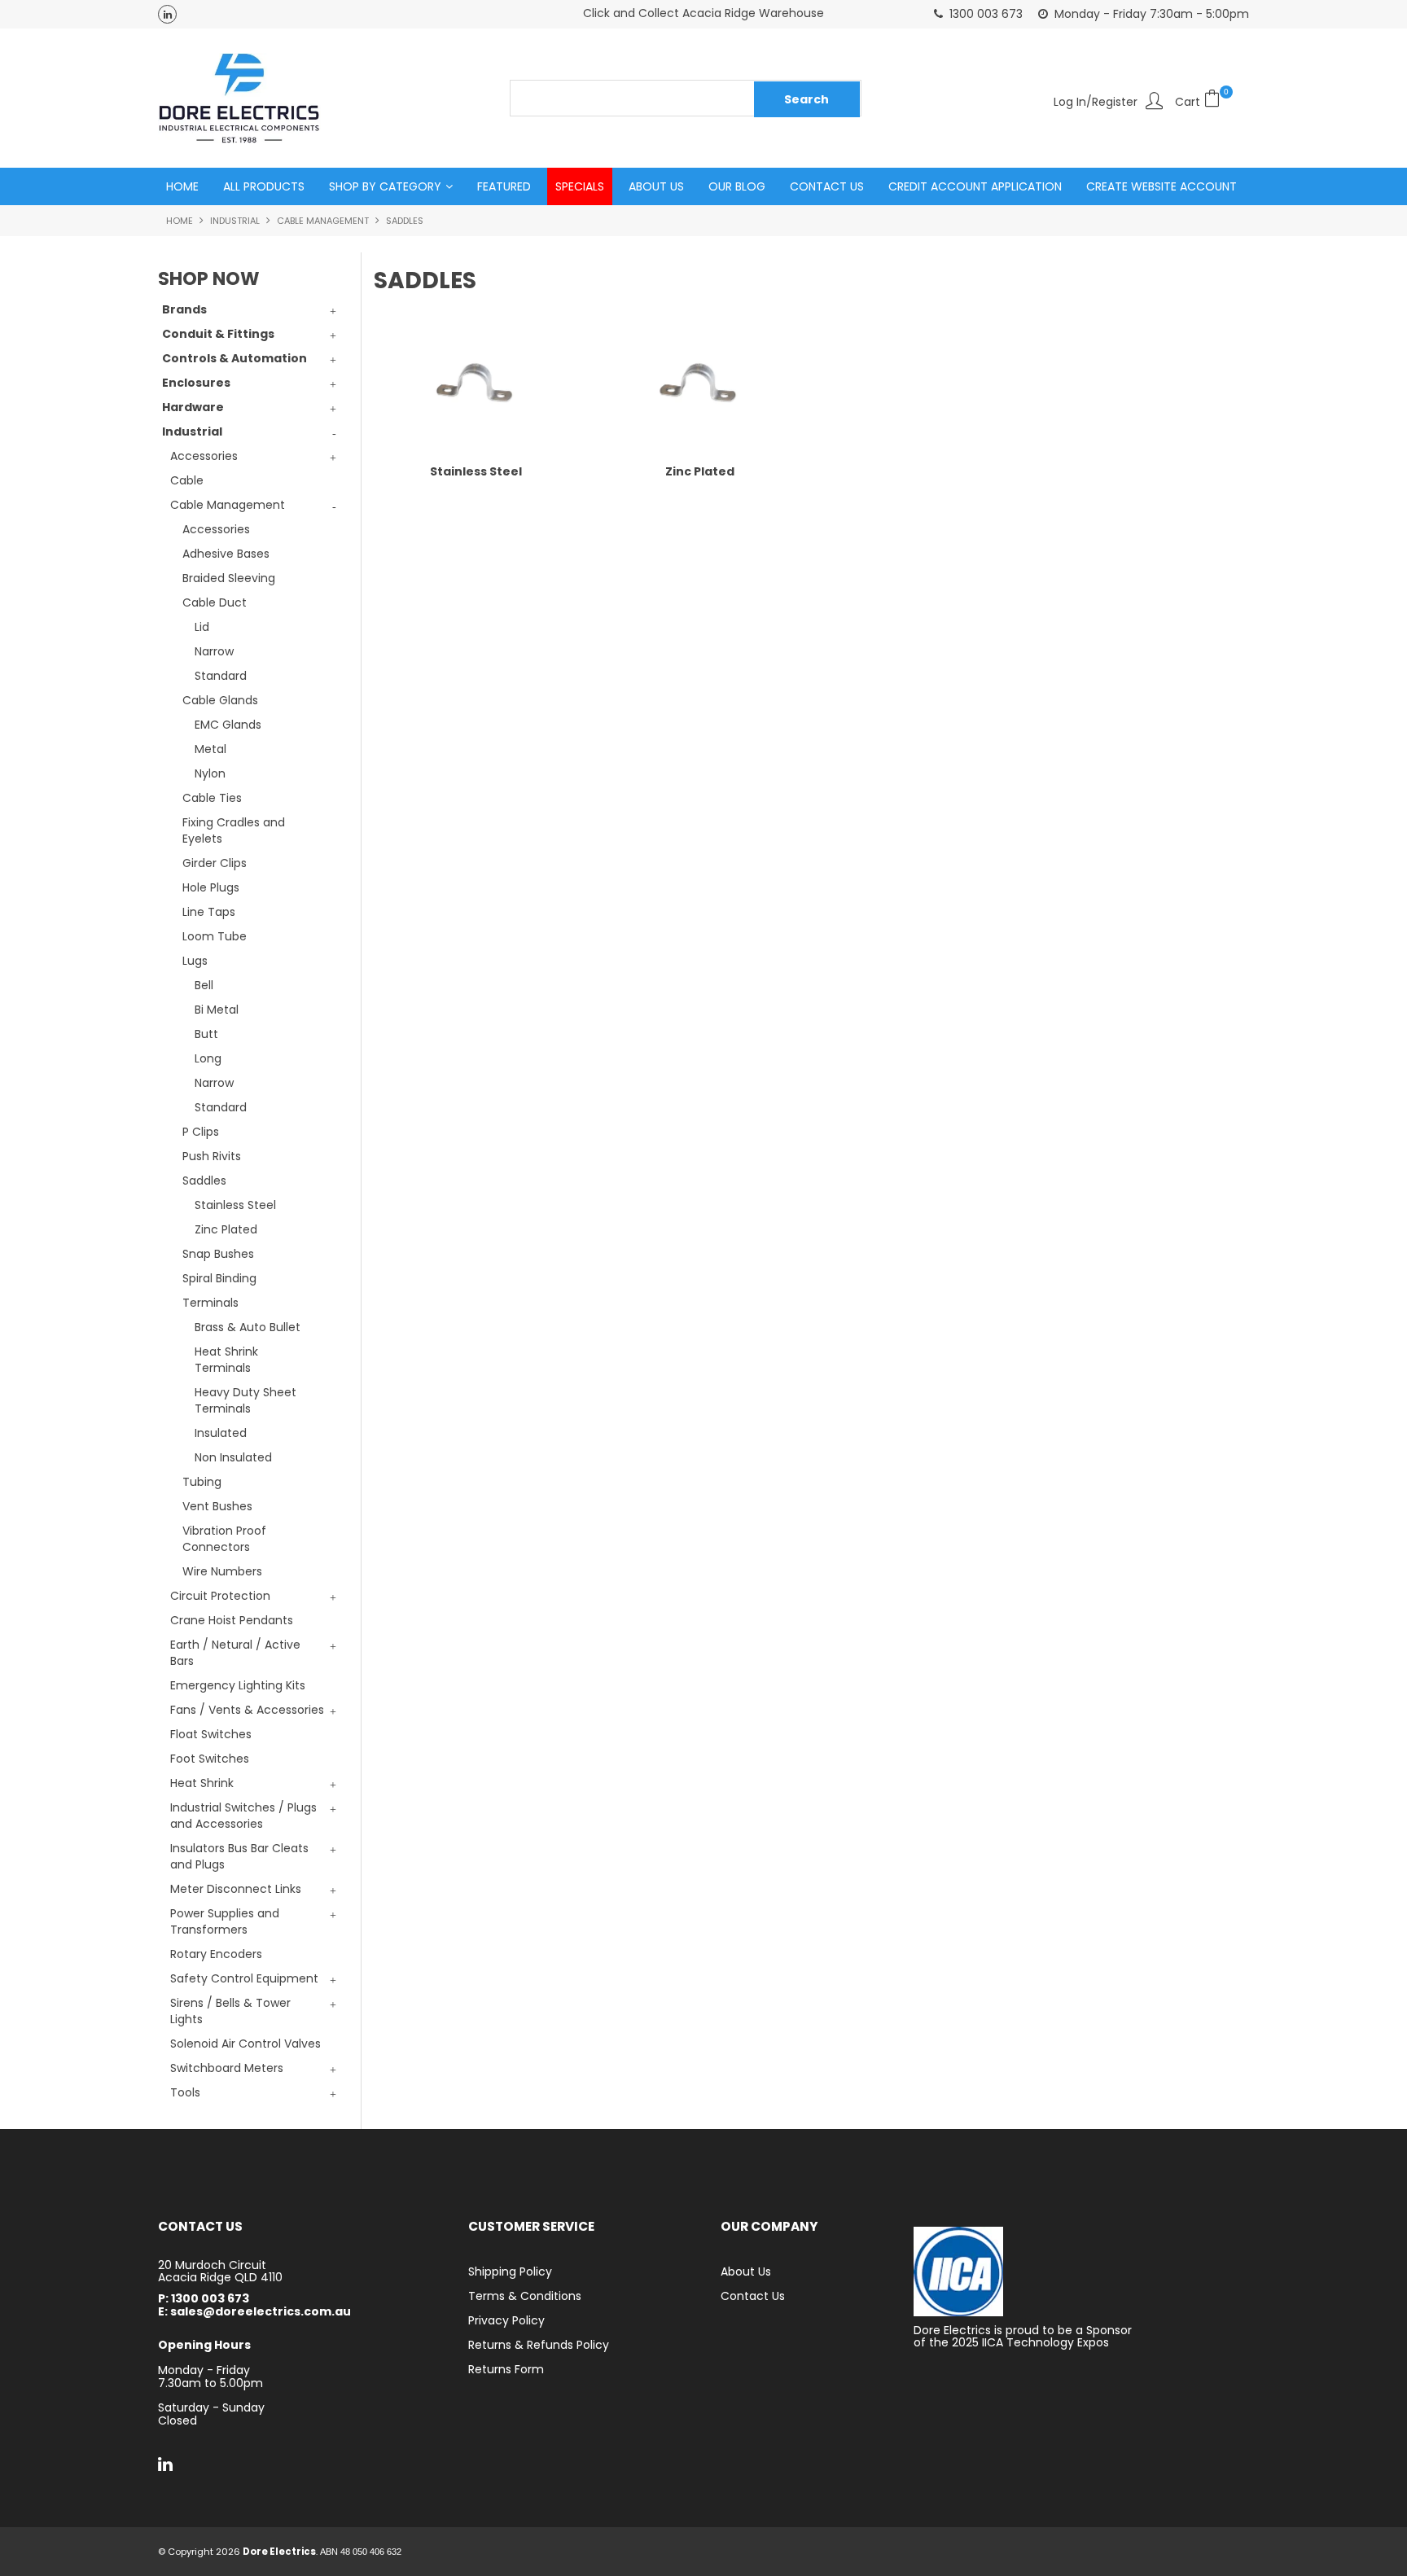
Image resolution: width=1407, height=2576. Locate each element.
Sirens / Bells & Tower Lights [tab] (230, 2011)
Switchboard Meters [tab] (227, 2068)
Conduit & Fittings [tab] (218, 334)
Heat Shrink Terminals (226, 1360)
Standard (221, 676)
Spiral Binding (219, 1278)
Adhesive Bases (226, 554)
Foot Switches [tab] (210, 1759)
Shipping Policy (510, 2272)
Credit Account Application (975, 186)
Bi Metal (217, 1010)
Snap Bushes (218, 1254)
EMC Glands (228, 725)
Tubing (202, 1482)
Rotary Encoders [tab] (216, 1954)
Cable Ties (212, 798)
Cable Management (323, 221)
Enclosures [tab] (196, 383)
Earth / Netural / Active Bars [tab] (235, 1653)
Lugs (195, 961)
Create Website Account (1162, 186)
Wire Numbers (222, 1571)
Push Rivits (212, 1156)
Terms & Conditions (525, 2296)
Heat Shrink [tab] (202, 1783)
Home (182, 186)
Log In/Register (1096, 101)
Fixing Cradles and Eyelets (234, 830)
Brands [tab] (184, 309)
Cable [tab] (187, 480)
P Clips (201, 1132)
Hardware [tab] (193, 407)
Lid (202, 627)
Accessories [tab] (204, 456)
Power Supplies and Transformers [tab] (225, 1921)
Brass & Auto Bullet (248, 1327)
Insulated (221, 1433)
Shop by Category (385, 186)
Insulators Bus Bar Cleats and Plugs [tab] (239, 1856)
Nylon (210, 773)
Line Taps (209, 912)
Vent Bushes (217, 1506)
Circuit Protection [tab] (220, 1596)
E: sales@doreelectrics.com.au (254, 2312)
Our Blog (737, 186)
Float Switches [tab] (211, 1734)
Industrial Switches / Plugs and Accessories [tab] (243, 1816)
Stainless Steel (235, 1205)
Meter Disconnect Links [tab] (236, 1889)
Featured (504, 186)
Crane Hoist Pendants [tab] (232, 1620)
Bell (204, 985)
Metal (210, 749)
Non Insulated (233, 1457)
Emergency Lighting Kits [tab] (238, 1685)
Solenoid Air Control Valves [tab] (245, 2044)
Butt (206, 1034)
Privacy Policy (506, 2320)
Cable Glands (220, 700)
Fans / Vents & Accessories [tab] (247, 1710)
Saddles (204, 1181)
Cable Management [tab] (228, 505)
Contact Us (827, 186)
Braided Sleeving (229, 578)
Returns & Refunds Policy (539, 2345)
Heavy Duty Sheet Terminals (245, 1400)
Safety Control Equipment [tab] (244, 1978)
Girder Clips (215, 863)
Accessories (216, 529)
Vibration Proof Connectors (224, 1539)
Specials (580, 186)
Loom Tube (215, 936)
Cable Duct (215, 602)
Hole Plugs (211, 887)
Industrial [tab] (192, 432)
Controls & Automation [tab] (234, 358)
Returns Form (506, 2369)
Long (208, 1058)
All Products (264, 186)
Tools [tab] (185, 2092)
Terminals (210, 1303)
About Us (656, 186)
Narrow (214, 651)
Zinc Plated (226, 1229)
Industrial (235, 221)
